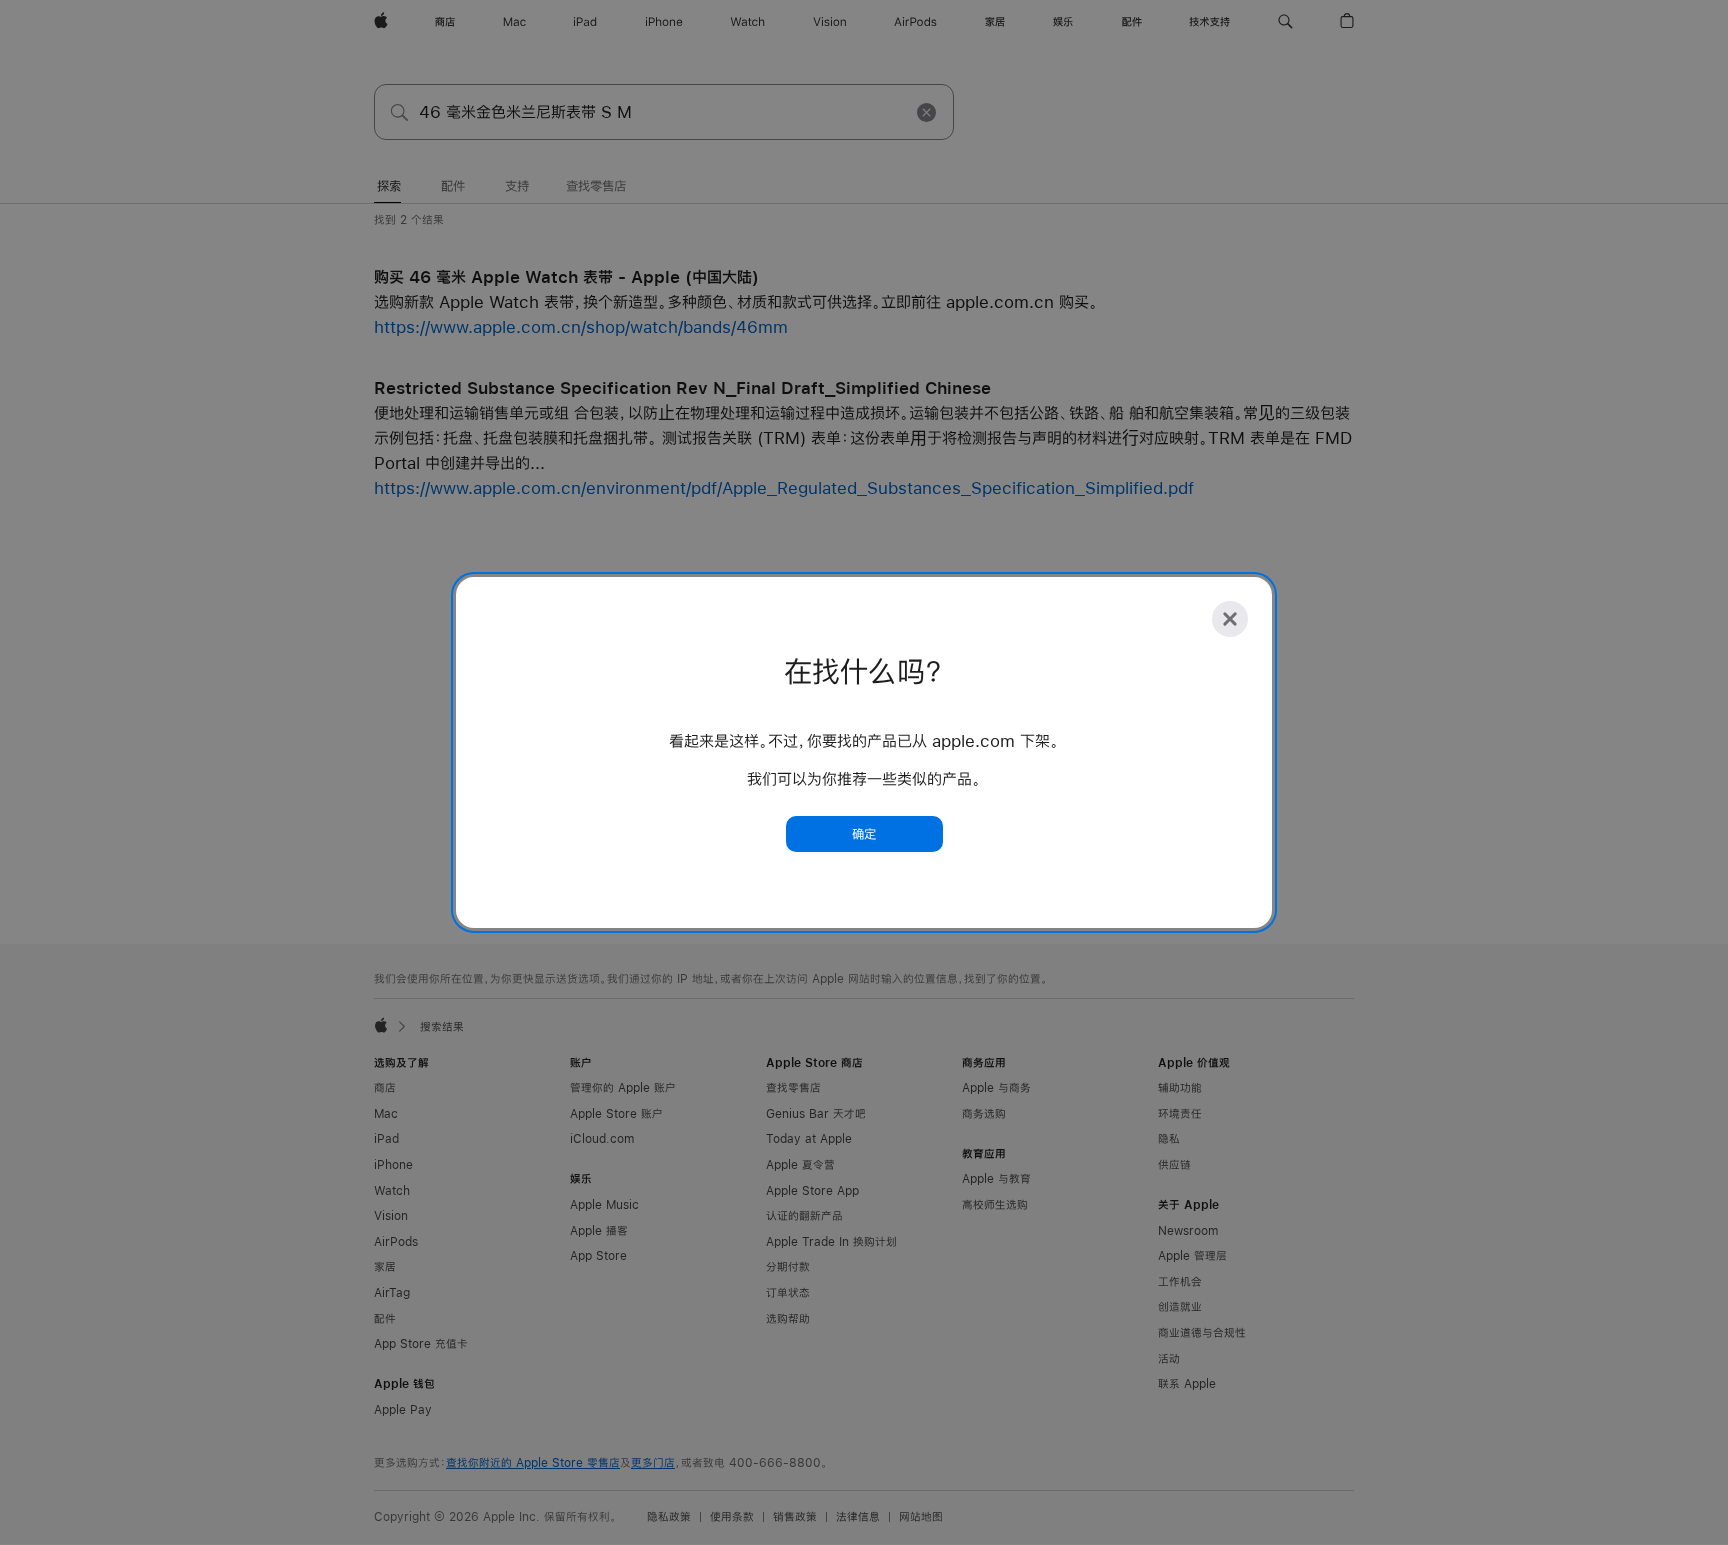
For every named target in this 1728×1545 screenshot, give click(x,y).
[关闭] (1230, 619)
